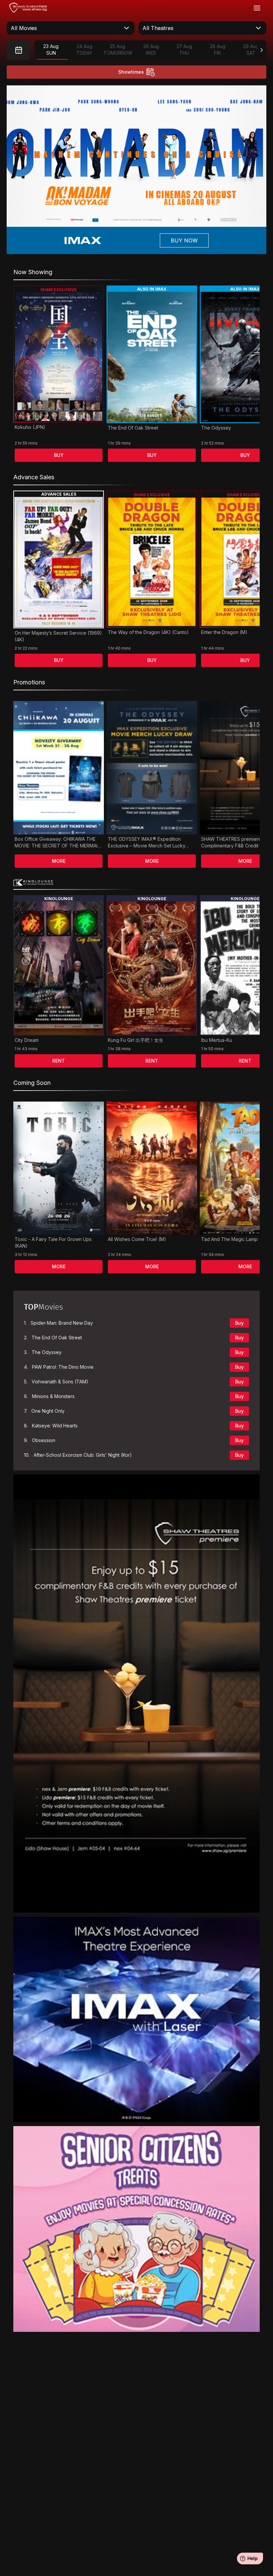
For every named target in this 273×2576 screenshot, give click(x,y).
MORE (59, 861)
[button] (119, 222)
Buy (239, 1323)
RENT (59, 1061)
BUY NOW (184, 240)
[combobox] (71, 28)
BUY (59, 455)
